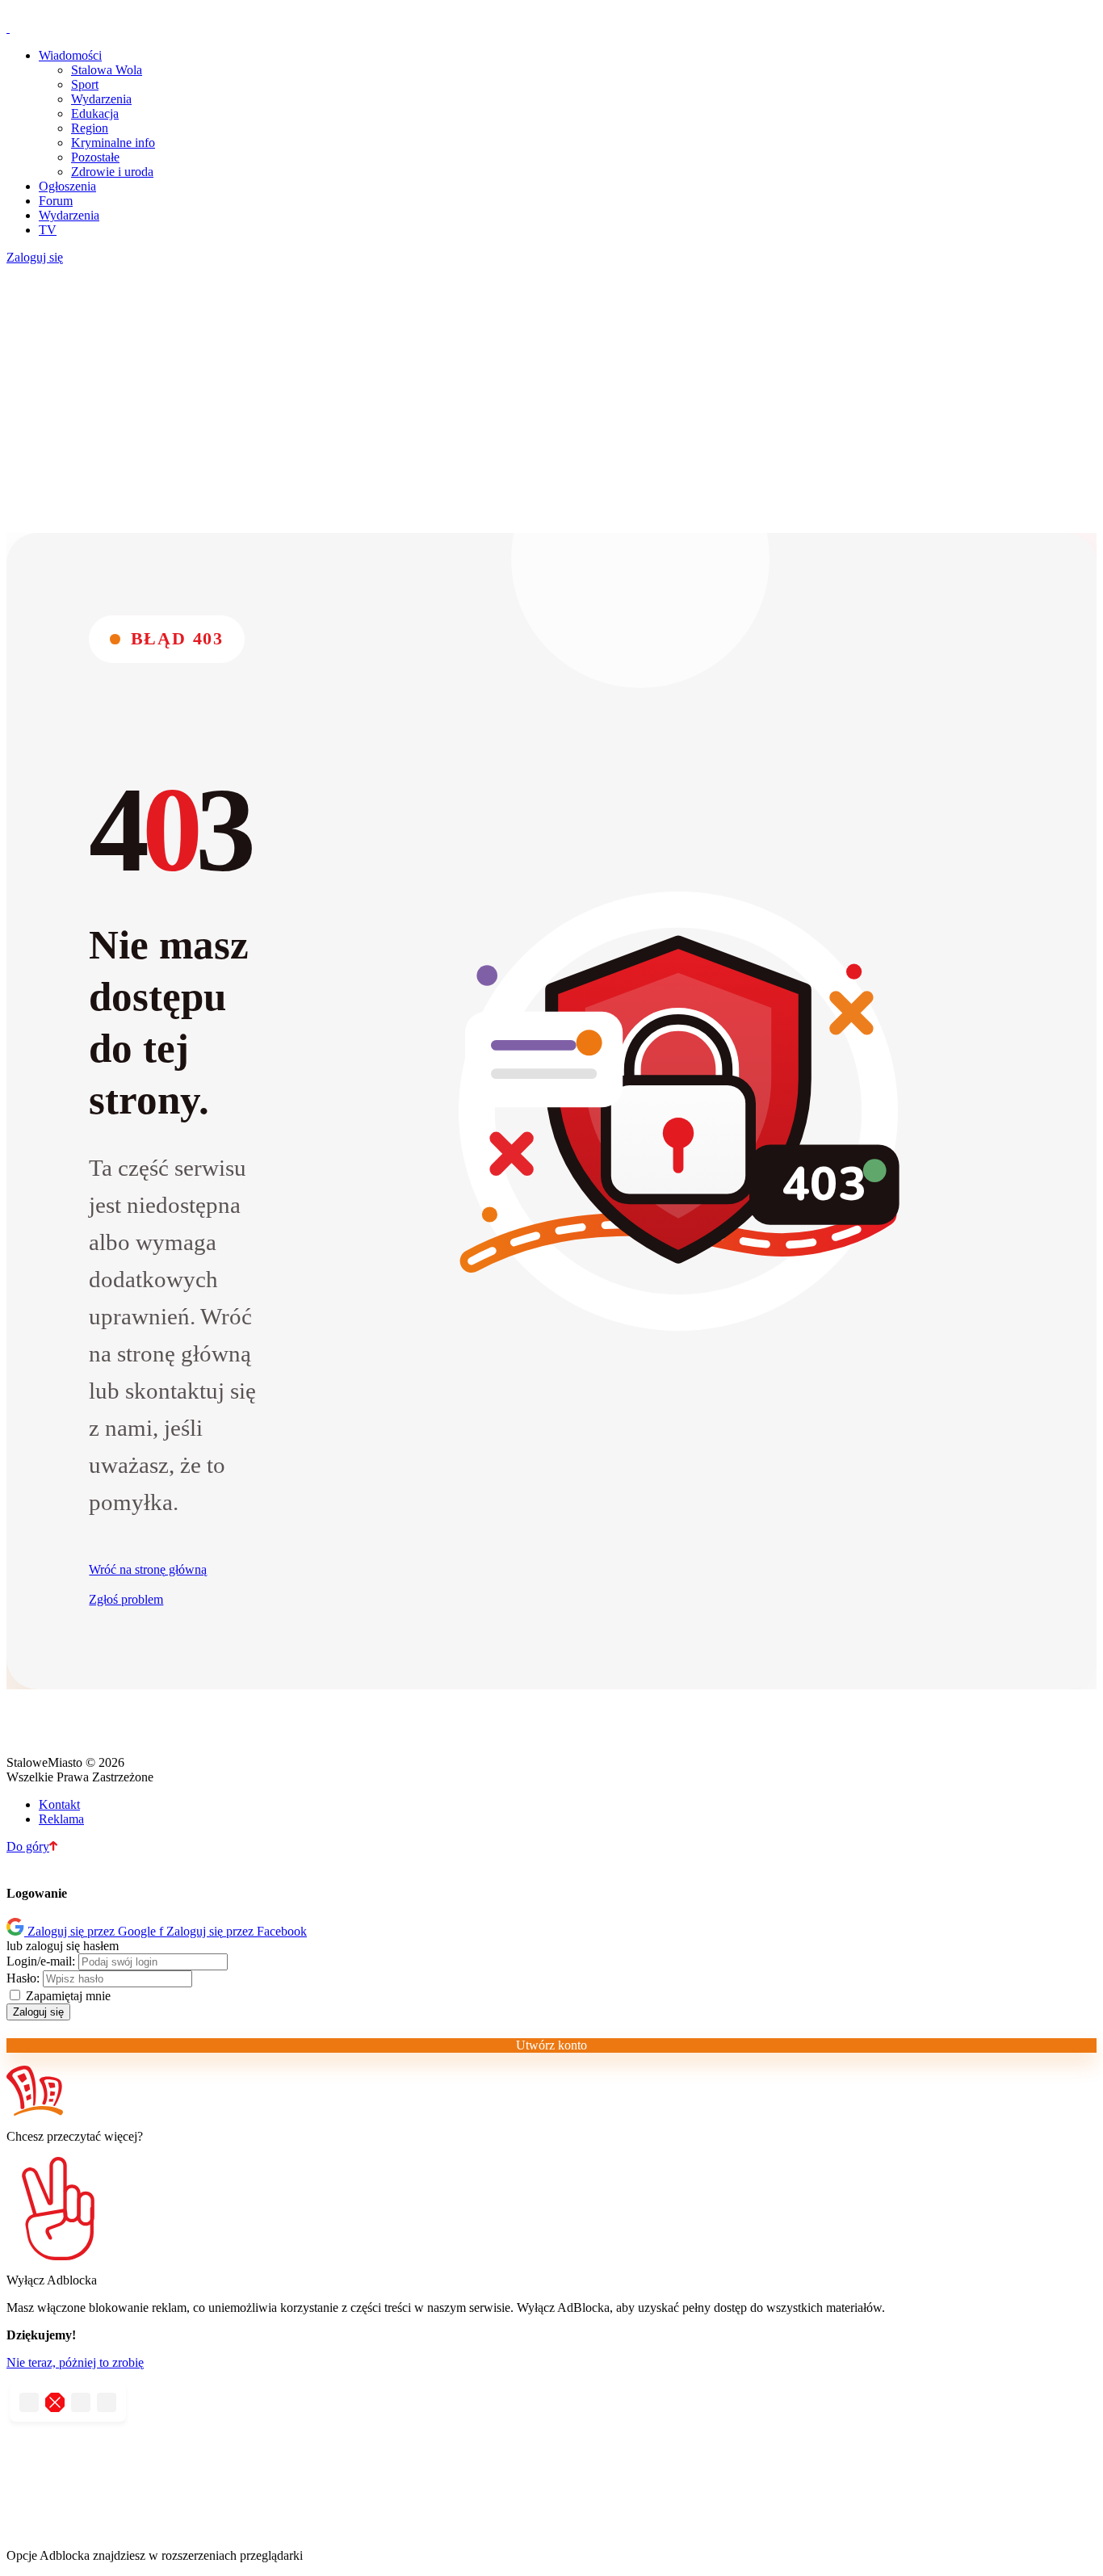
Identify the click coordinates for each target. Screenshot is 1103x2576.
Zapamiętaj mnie (67, 1996)
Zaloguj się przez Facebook (233, 1931)
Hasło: (23, 1978)
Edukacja (95, 113)
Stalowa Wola (107, 70)
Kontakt (59, 1804)
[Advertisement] (551, 404)
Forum (56, 201)
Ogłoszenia (67, 186)
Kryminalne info (113, 143)
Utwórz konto (551, 2045)
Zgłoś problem (126, 1599)
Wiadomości (70, 55)
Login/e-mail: (41, 1961)
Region (90, 128)
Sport (85, 84)
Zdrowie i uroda (112, 172)
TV (48, 230)
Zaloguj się (35, 257)
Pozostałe (95, 157)
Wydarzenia (101, 99)
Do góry (28, 1846)
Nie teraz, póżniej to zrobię (75, 2362)
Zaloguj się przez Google (93, 1931)
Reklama (61, 1819)
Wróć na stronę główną (148, 1569)
